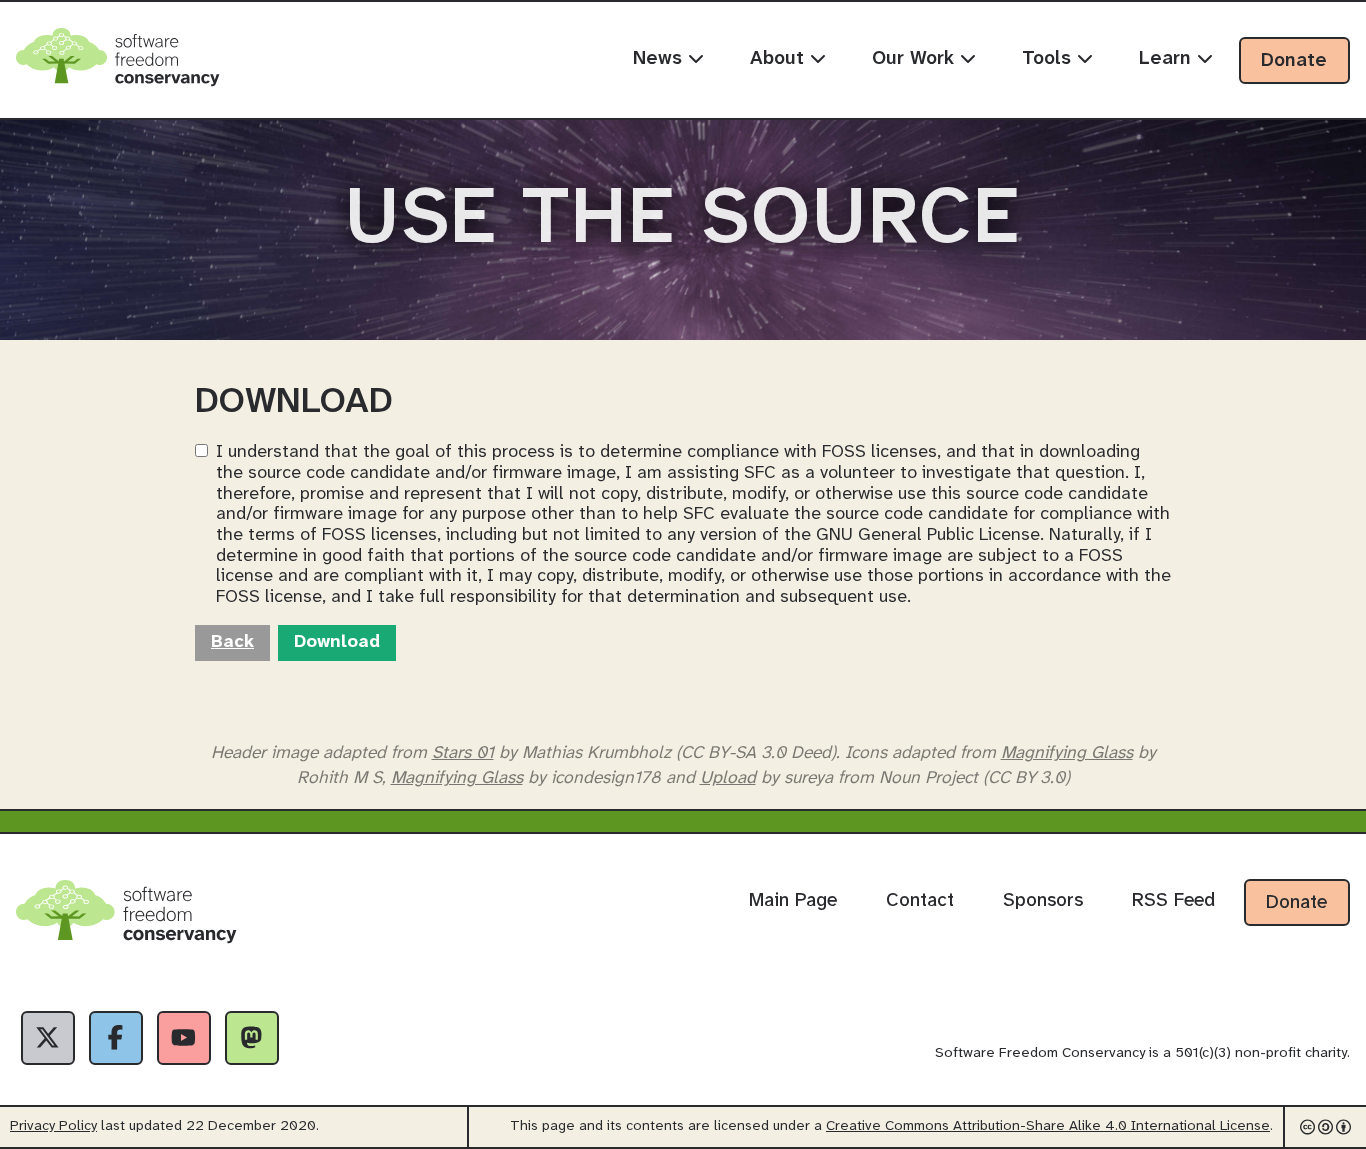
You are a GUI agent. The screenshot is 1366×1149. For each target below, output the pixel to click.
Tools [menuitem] (1049, 59)
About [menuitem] (780, 59)
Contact (920, 901)
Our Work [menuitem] (916, 59)
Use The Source (683, 220)
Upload (728, 778)
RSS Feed (1173, 901)
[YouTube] (184, 1038)
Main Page (793, 901)
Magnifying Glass (1067, 753)
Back (232, 642)
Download (337, 642)
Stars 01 (463, 753)
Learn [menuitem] (1168, 59)
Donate (1294, 61)
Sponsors (1043, 901)
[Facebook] (116, 1038)
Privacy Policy (53, 1126)
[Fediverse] (252, 1038)
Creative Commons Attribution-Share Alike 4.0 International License (1048, 1126)
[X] (48, 1038)
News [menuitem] (660, 59)
